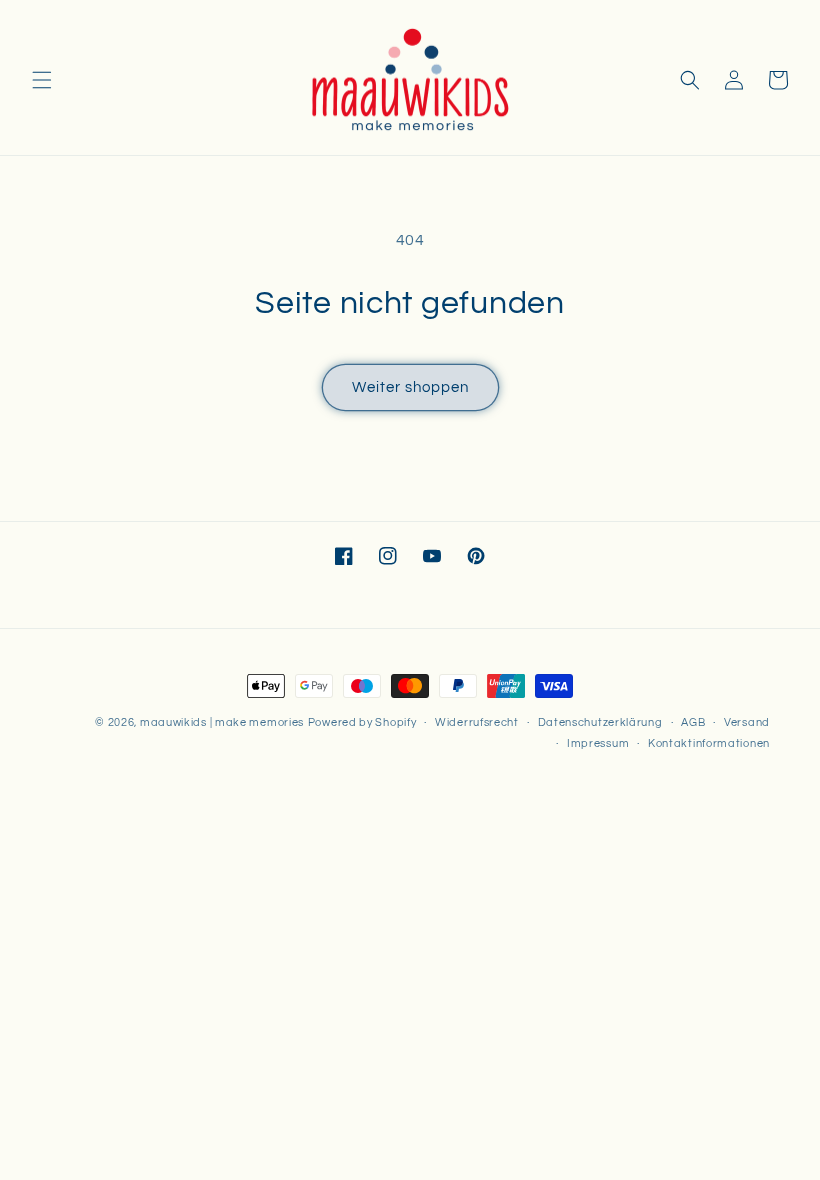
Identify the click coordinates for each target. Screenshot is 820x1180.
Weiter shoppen (410, 387)
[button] (42, 80)
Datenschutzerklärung (600, 722)
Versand (747, 722)
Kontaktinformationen (709, 743)
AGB (693, 722)
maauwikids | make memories (222, 722)
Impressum (598, 743)
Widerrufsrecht (477, 722)
